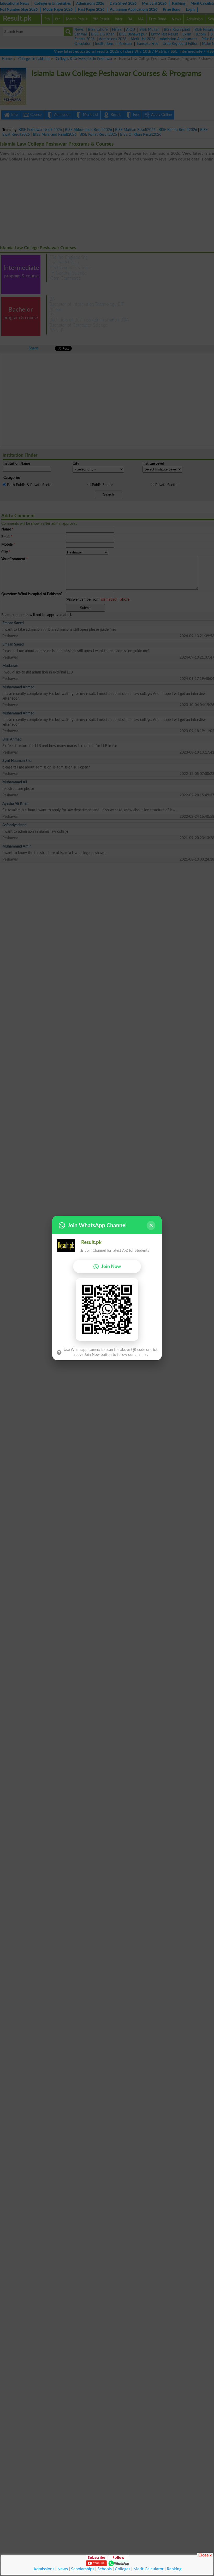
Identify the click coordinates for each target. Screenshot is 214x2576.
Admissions (44, 2569)
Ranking (174, 2569)
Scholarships (83, 2569)
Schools (105, 2569)
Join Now (111, 1266)
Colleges (123, 2569)
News (63, 2569)
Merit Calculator (148, 2569)
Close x (205, 2555)
